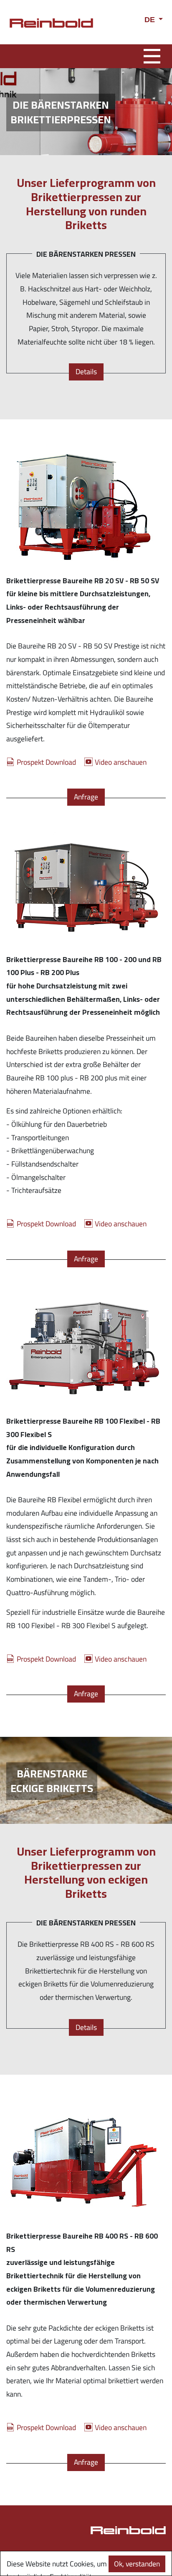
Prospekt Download (46, 762)
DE (151, 20)
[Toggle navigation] (152, 55)
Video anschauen (121, 762)
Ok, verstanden (137, 2564)
